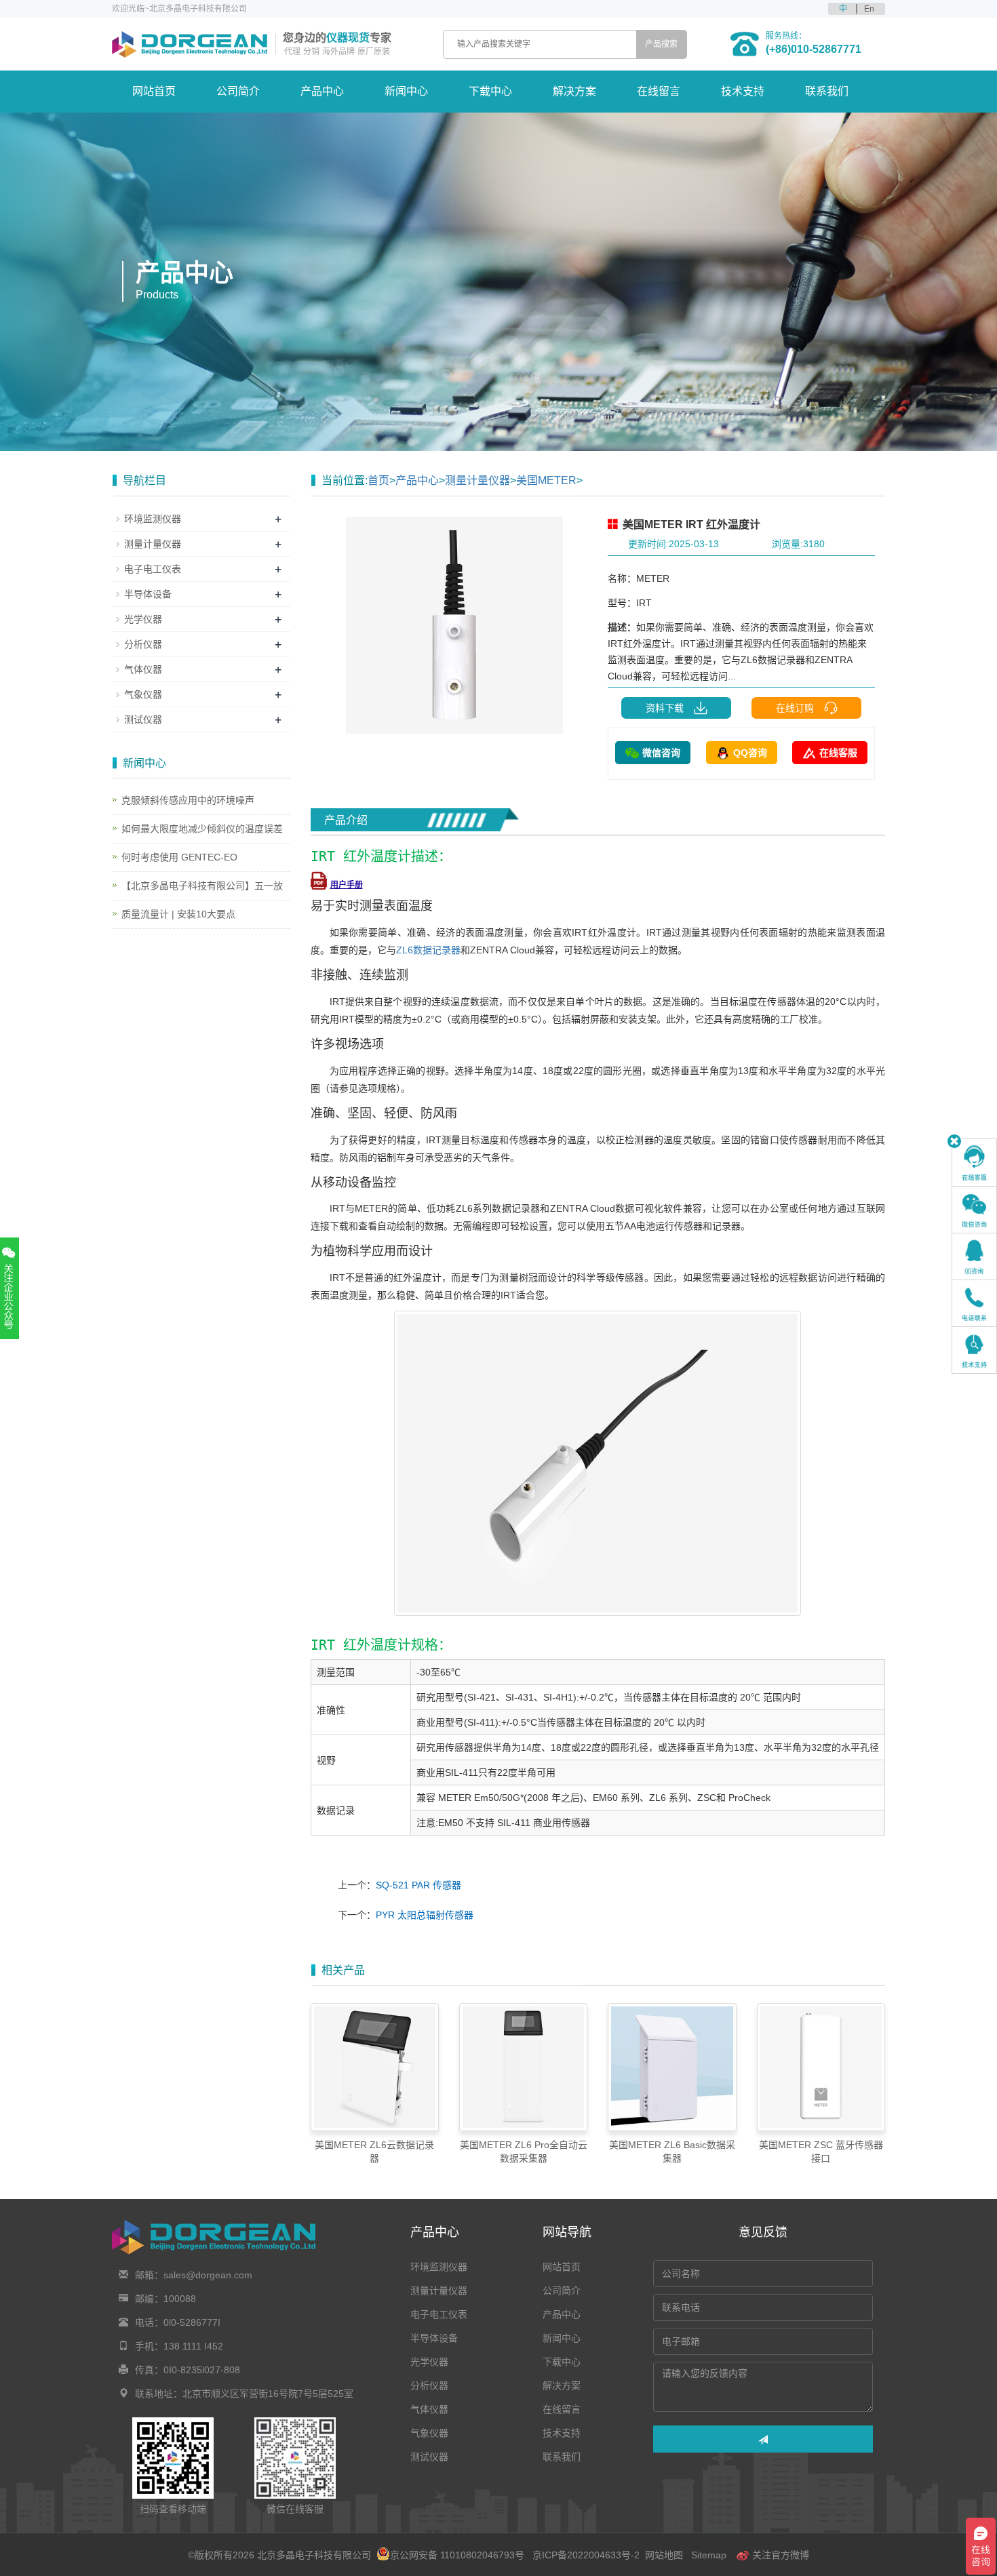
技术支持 (743, 91)
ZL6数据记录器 (428, 950)
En (869, 9)
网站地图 (664, 2555)
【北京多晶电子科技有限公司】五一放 (202, 886)
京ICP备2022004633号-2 (586, 2555)
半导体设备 (148, 594)
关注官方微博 (779, 2555)
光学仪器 (143, 619)
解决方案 (574, 91)
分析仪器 (143, 644)
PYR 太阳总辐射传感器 (425, 1915)
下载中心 (490, 91)
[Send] (763, 2439)
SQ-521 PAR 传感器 (418, 1885)
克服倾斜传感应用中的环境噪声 (188, 800)
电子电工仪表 (153, 569)
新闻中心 (406, 91)
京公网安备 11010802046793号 (457, 2555)
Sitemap (709, 2555)
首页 (378, 480)
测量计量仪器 (477, 480)
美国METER (546, 480)
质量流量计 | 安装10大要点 (178, 914)
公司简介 (238, 91)
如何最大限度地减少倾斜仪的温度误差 (202, 829)
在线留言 (659, 91)
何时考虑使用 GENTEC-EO (179, 857)
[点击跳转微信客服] (974, 1210)
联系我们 (827, 91)
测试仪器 (143, 719)
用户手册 (347, 885)
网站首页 (154, 91)
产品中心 (322, 91)
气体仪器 (143, 669)
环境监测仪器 (153, 519)
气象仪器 (143, 694)
